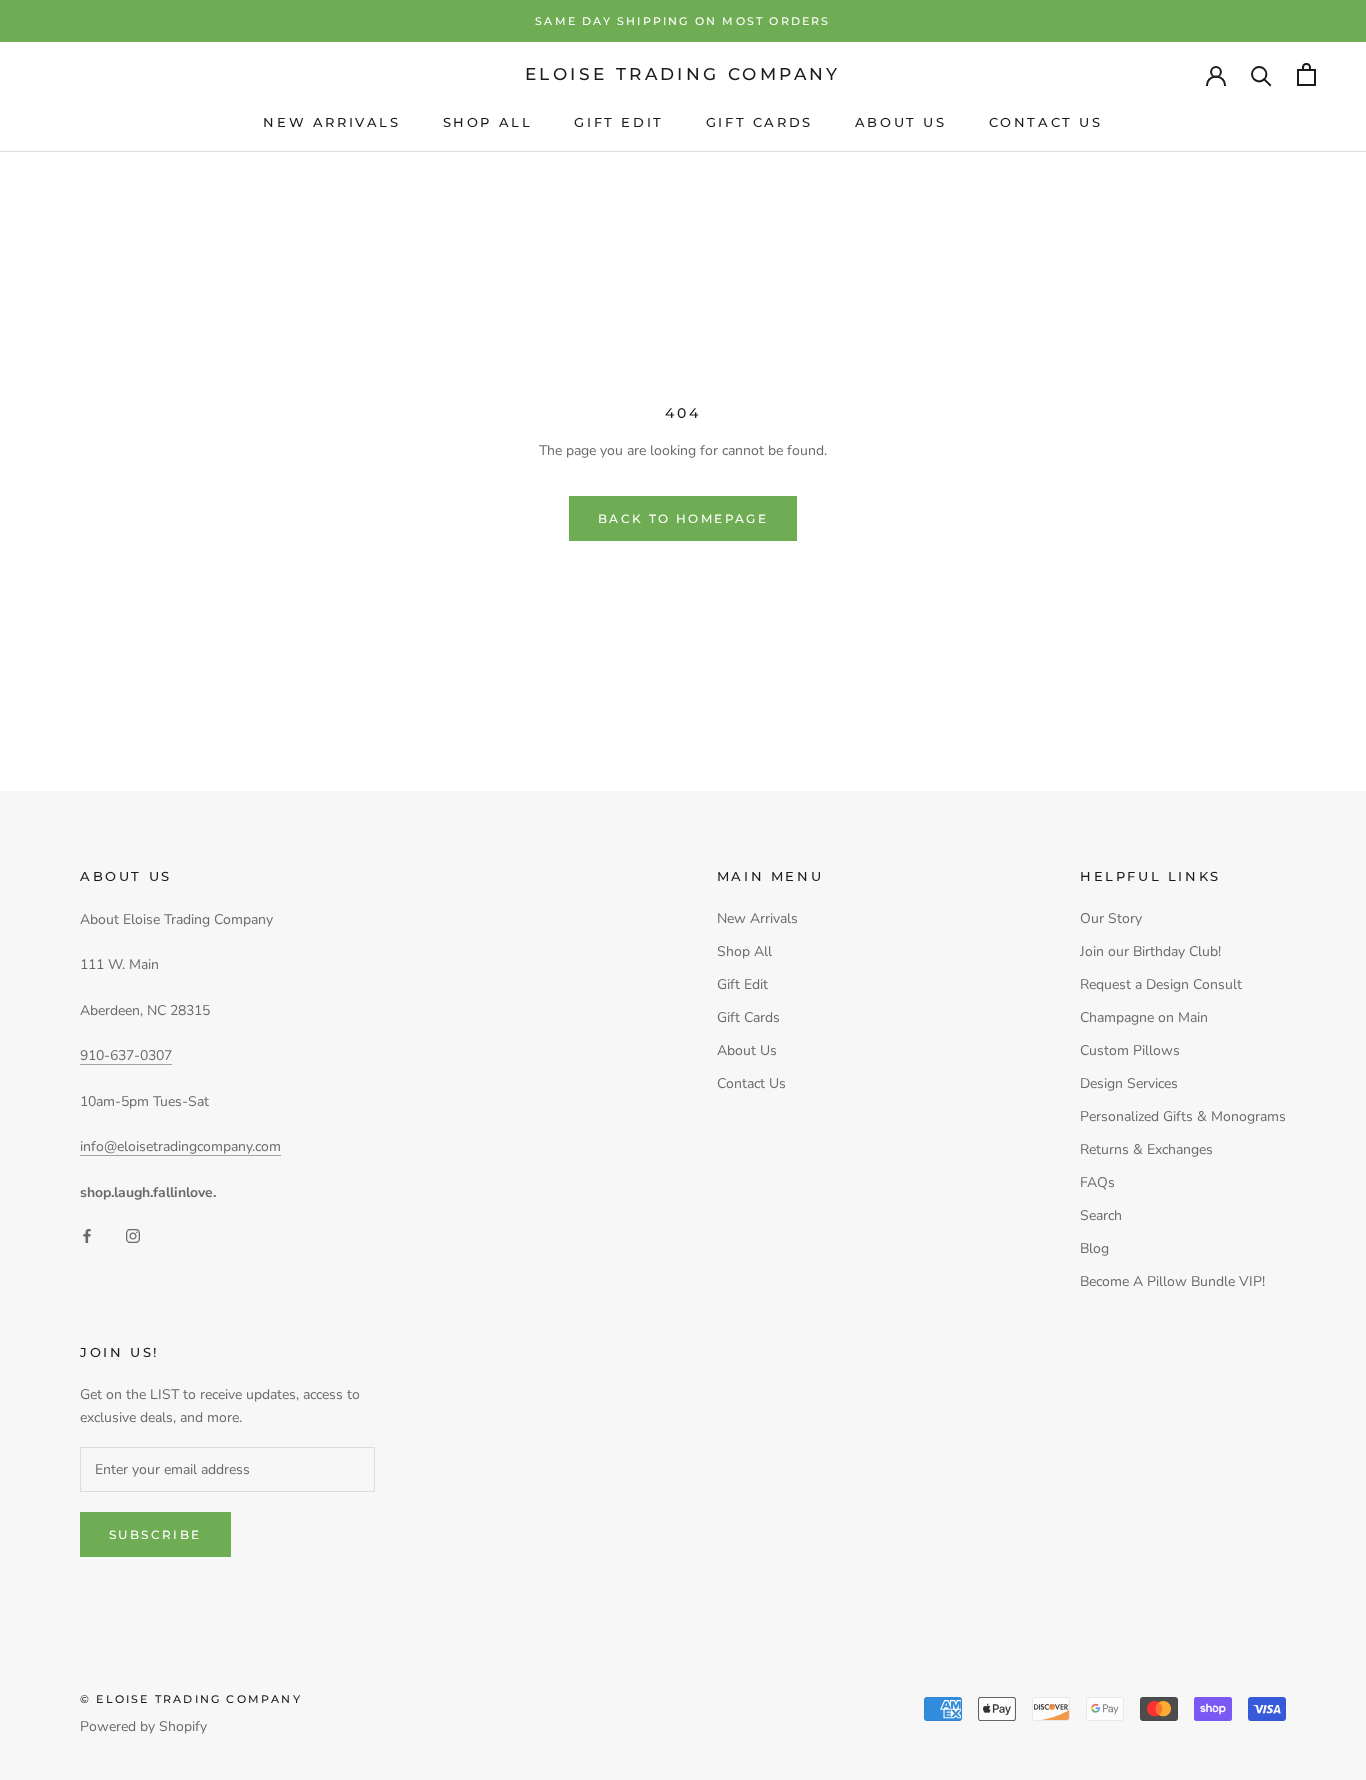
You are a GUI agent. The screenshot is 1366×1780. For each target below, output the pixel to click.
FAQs (1097, 1182)
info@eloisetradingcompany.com (180, 1146)
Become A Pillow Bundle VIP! (1172, 1281)
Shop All (488, 122)
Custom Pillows (1130, 1050)
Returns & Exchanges (1146, 1149)
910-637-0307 (126, 1055)
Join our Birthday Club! (1150, 951)
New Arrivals (331, 122)
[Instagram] (133, 1235)
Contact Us (1046, 122)
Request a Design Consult (1161, 984)
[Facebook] (87, 1235)
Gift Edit (618, 122)
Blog (1094, 1248)
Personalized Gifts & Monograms (1183, 1116)
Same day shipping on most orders (682, 21)
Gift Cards (759, 122)
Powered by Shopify (143, 1726)
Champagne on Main (1144, 1017)
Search (1101, 1215)
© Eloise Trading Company (191, 1699)
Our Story (1111, 918)
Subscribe (155, 1534)
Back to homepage (683, 518)
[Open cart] (1306, 74)
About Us (901, 122)
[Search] (1261, 74)
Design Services (1129, 1083)
